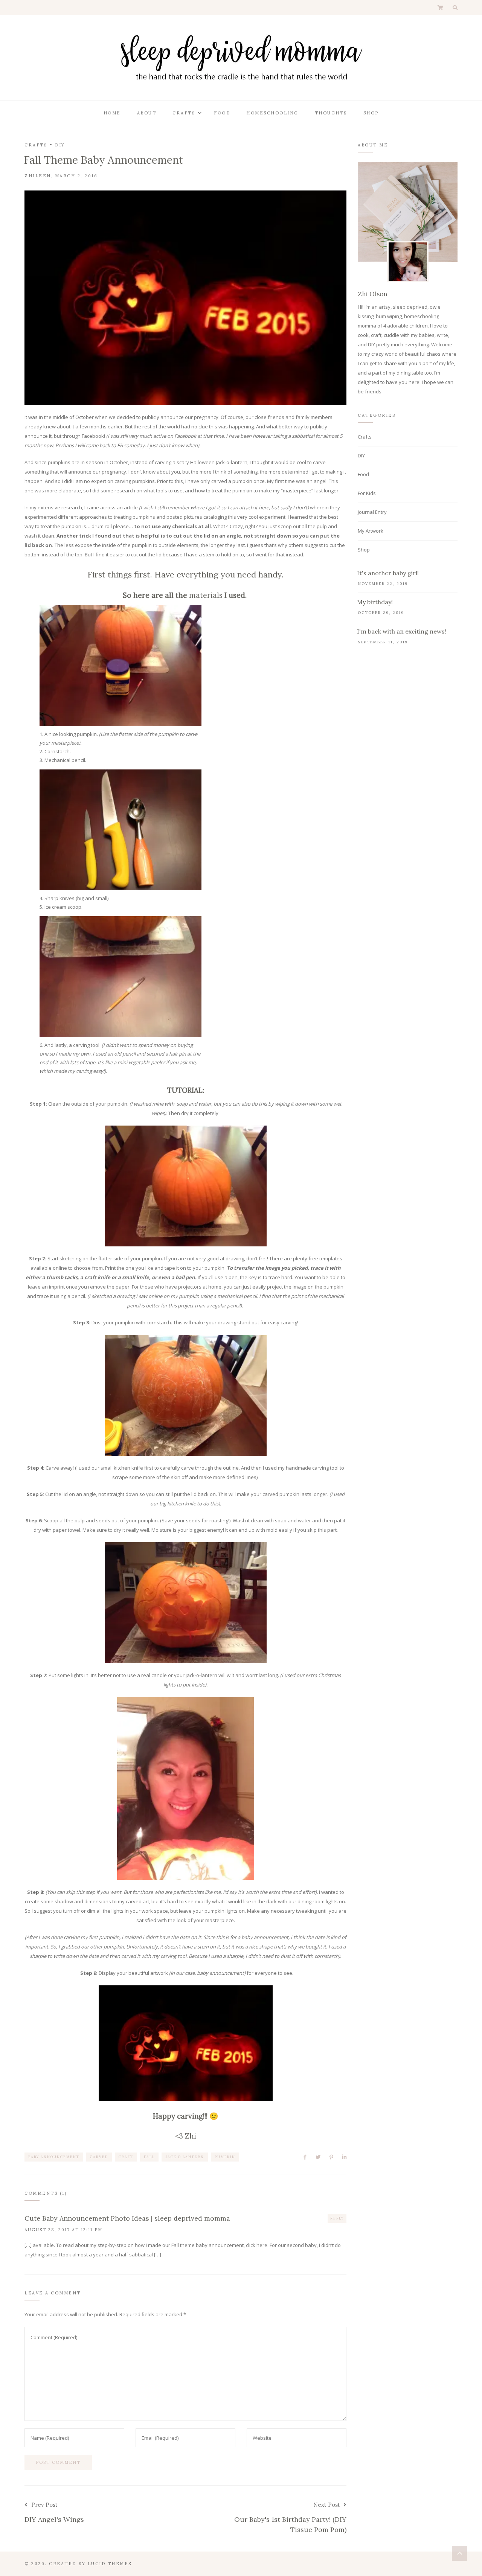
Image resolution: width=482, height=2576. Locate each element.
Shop (371, 113)
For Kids (367, 493)
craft (126, 2157)
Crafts (184, 113)
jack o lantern (185, 2157)
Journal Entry (372, 512)
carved (99, 2157)
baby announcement (54, 2157)
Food (222, 113)
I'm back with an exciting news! (402, 631)
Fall (149, 2157)
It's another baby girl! (388, 573)
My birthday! (375, 602)
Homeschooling (272, 113)
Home (112, 113)
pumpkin (225, 2157)
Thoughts (331, 113)
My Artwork (371, 531)
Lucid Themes (110, 2564)
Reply (337, 2218)
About (147, 113)
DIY (60, 145)
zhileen (38, 176)
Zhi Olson (373, 294)
